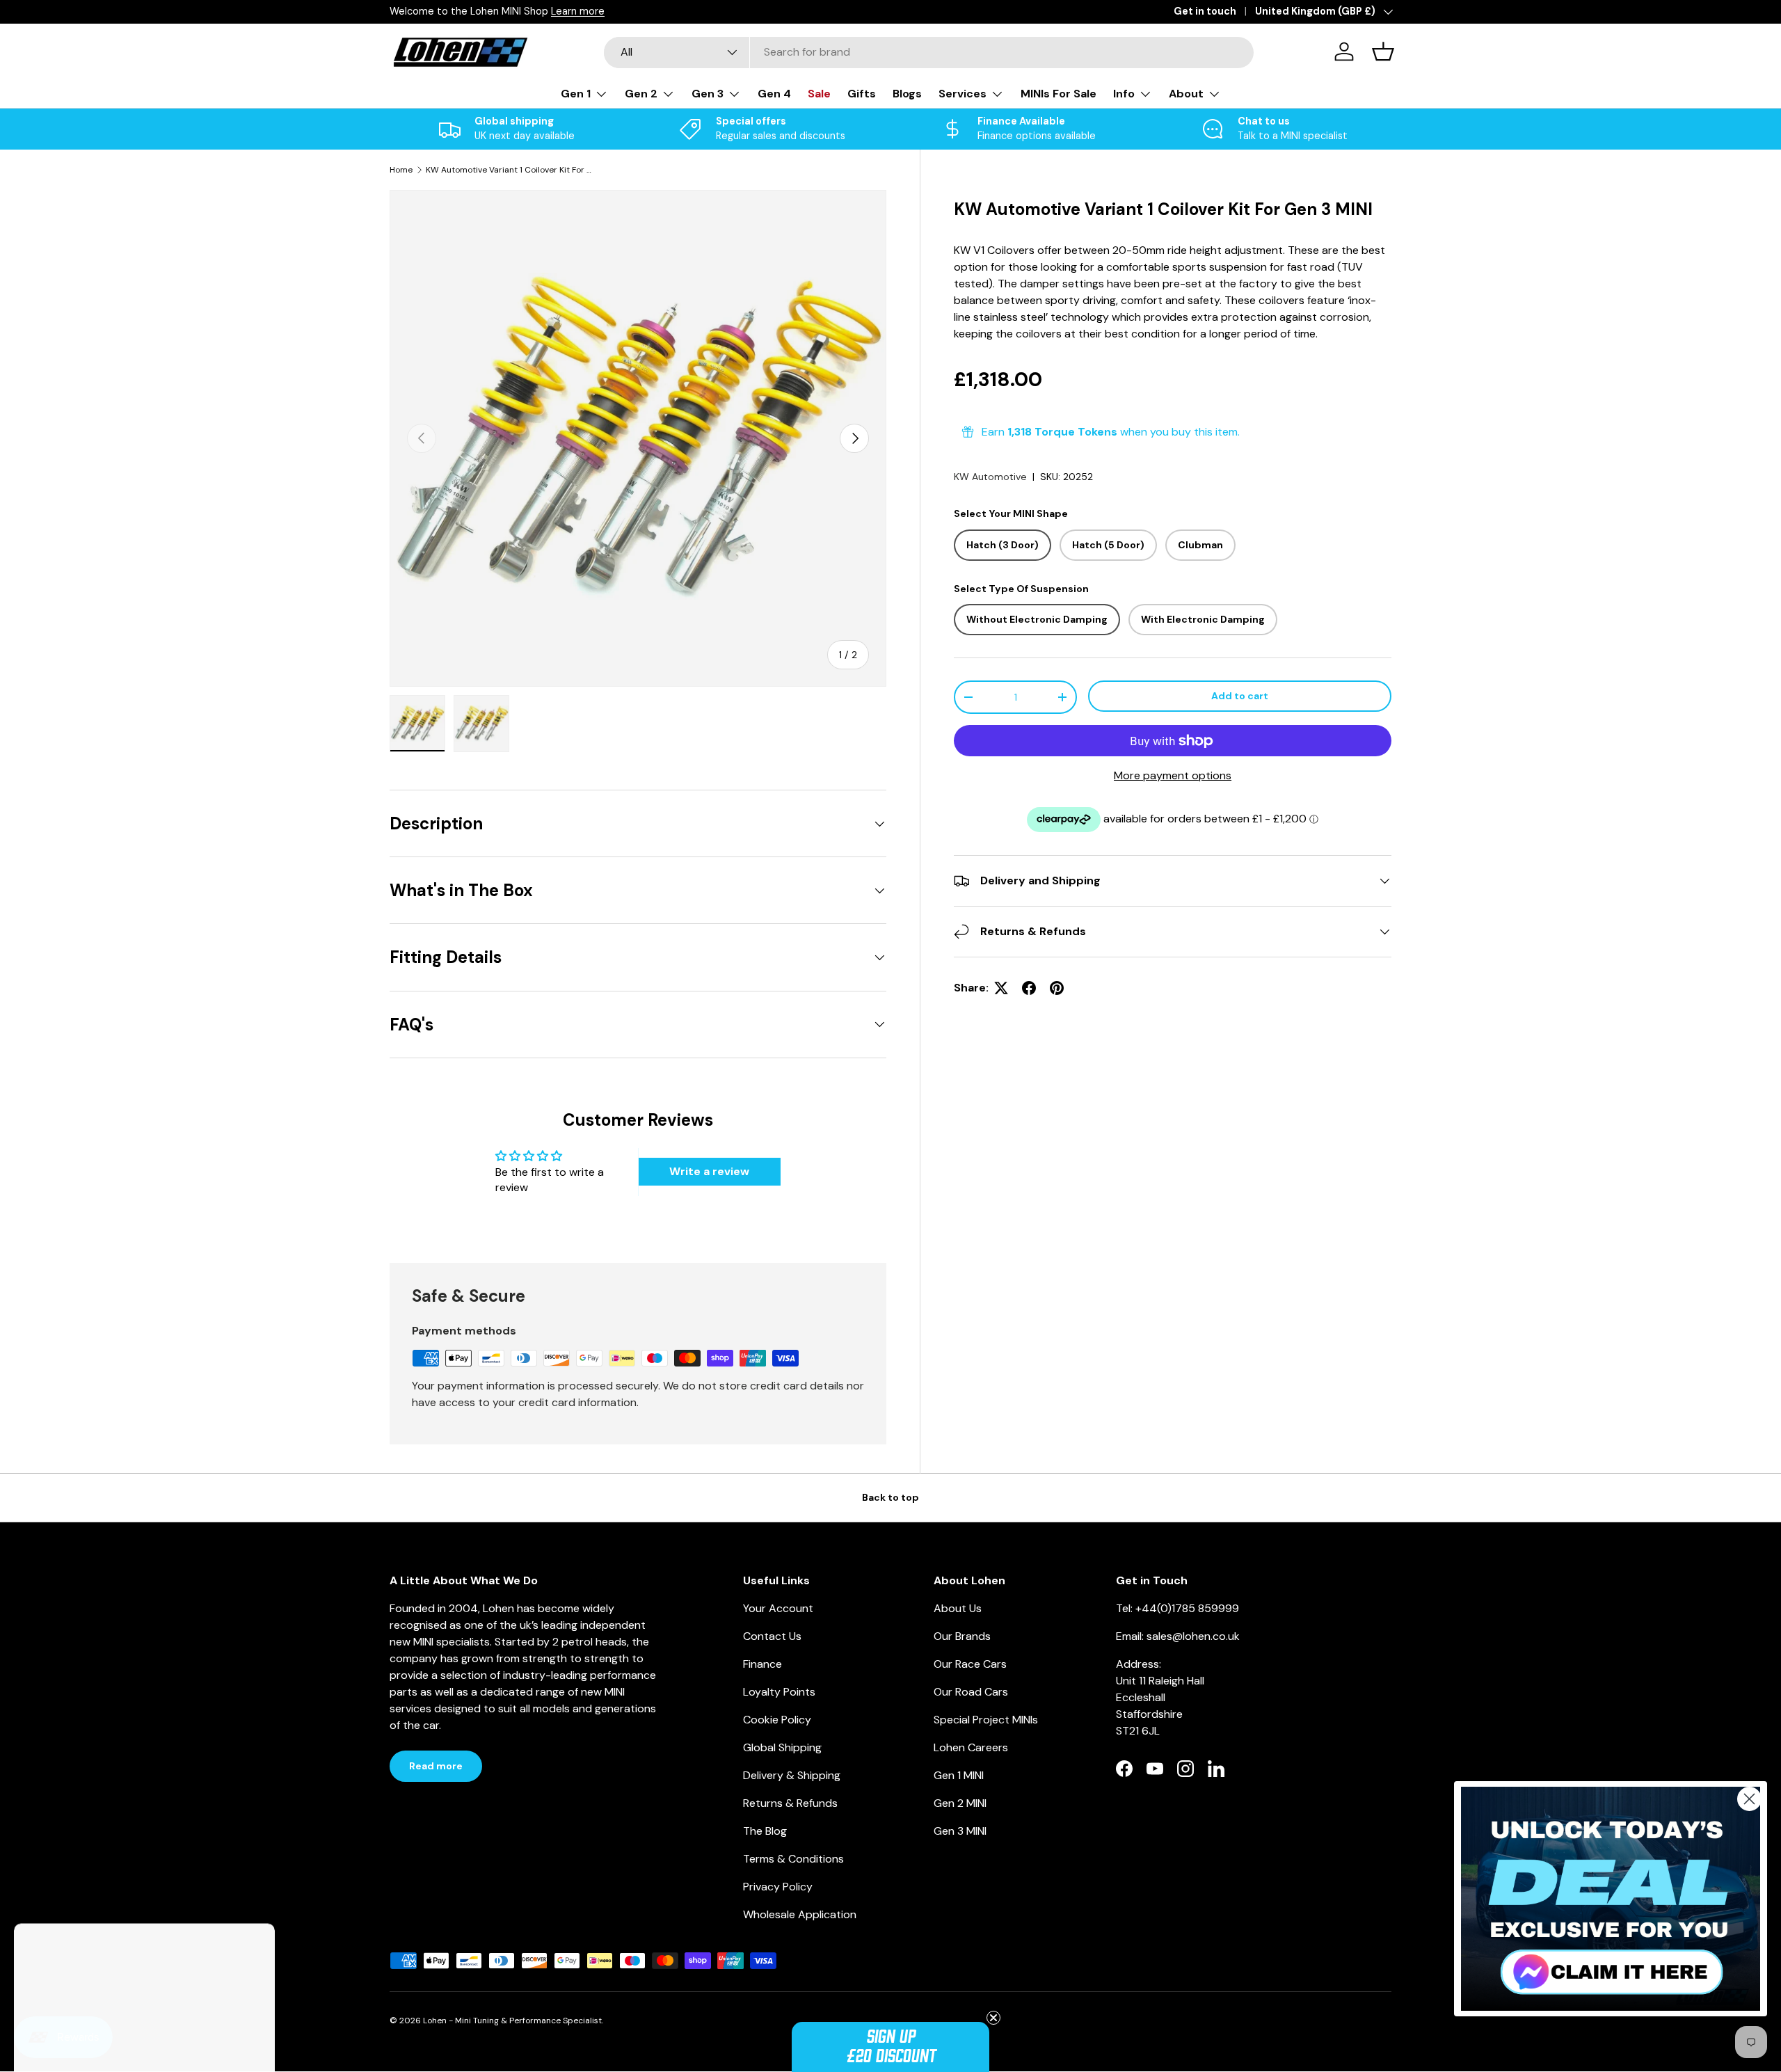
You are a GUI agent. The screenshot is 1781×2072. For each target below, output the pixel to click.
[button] (890, 2047)
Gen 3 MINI (960, 1831)
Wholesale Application (800, 1914)
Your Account (778, 1608)
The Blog (765, 1831)
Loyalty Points (779, 1692)
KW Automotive (990, 477)
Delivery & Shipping (792, 1775)
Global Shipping (782, 1747)
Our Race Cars (970, 1664)
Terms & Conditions (793, 1859)
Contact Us (772, 1636)
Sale (819, 94)
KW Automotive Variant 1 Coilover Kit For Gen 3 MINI (509, 170)
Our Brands (962, 1636)
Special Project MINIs (986, 1720)
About (1186, 94)
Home (401, 170)
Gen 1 (576, 94)
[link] (1611, 1899)
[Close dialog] (1749, 1799)
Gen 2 (641, 94)
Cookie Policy (777, 1720)
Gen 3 (708, 94)
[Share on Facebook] (1029, 988)
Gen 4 (774, 94)
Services (963, 94)
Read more (436, 1766)
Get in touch (1205, 11)
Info (1124, 94)
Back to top (890, 1497)
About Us (958, 1608)
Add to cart (1240, 696)
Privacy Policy (778, 1887)
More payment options (1173, 775)
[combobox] (929, 52)
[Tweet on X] (1001, 988)
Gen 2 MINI (960, 1803)
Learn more (578, 11)
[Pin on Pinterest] (1057, 988)
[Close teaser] (993, 2018)
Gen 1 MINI (959, 1775)
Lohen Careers (971, 1747)
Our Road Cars (971, 1692)
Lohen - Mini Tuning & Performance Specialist (512, 2021)
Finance (762, 1664)
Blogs (907, 94)
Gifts (862, 94)
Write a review (709, 1171)
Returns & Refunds (790, 1803)
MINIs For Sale (1059, 94)
